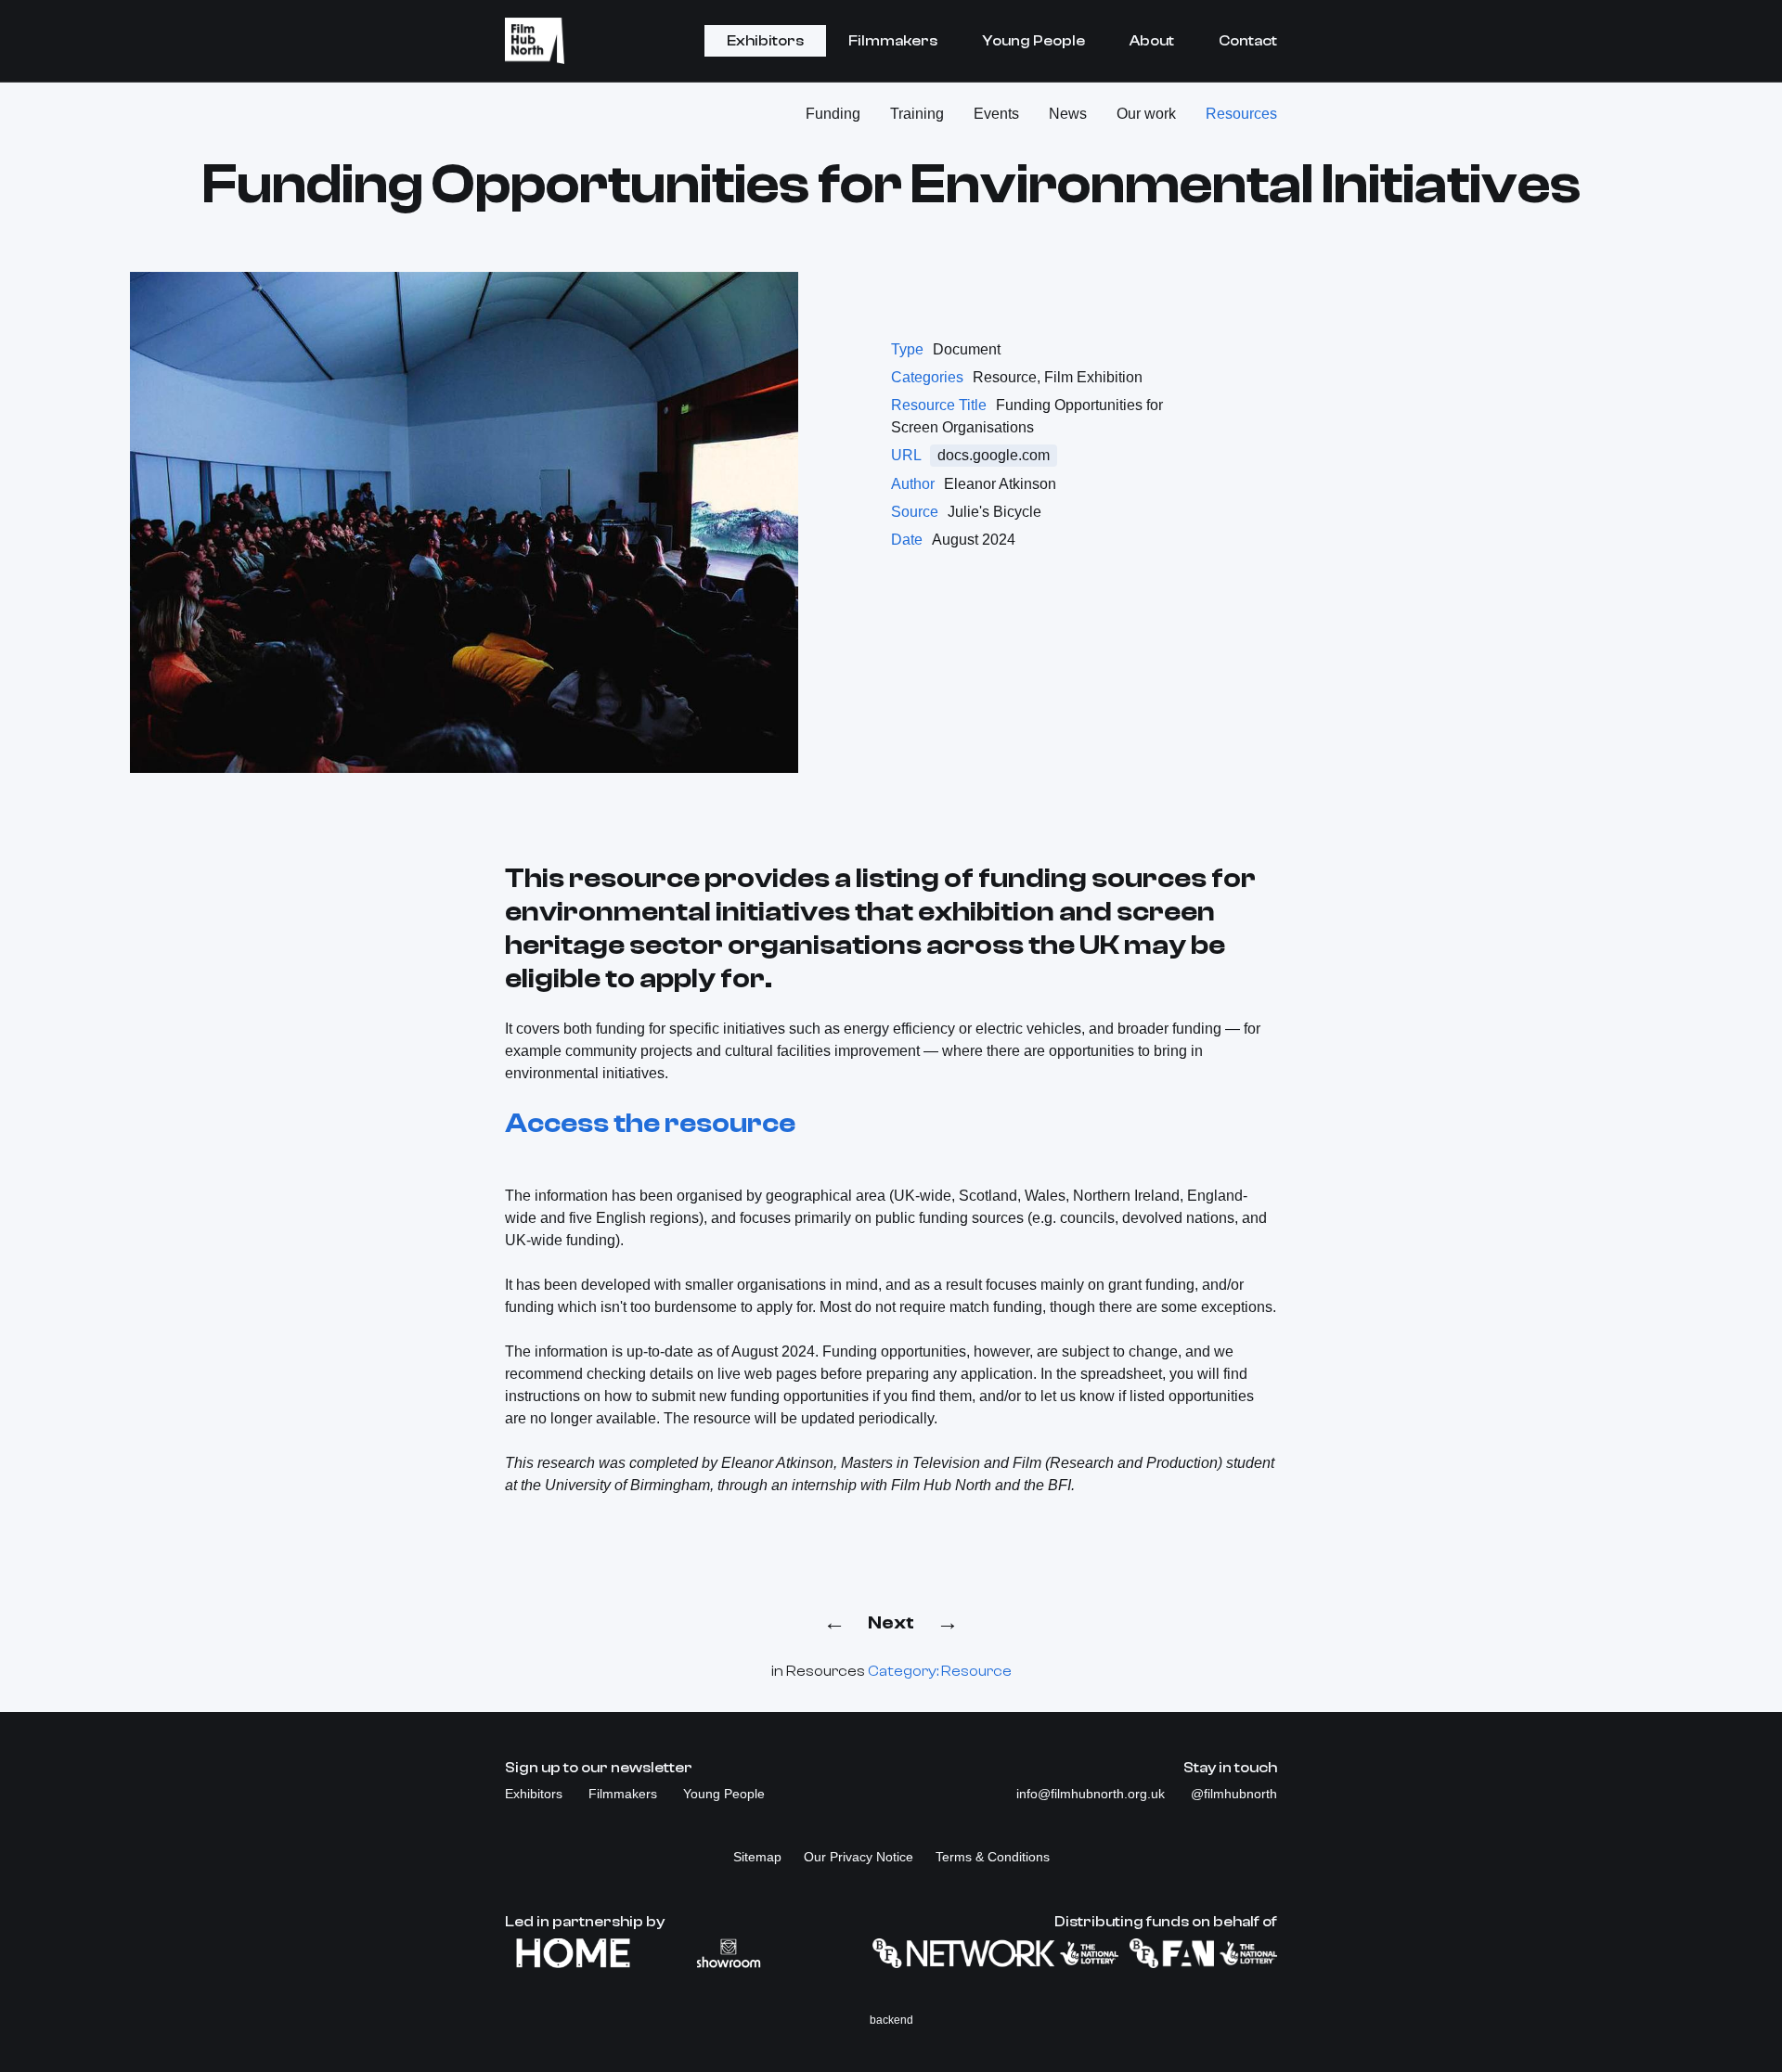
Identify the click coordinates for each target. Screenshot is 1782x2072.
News (1068, 114)
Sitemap (757, 1857)
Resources (1241, 114)
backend (891, 2020)
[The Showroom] (729, 1953)
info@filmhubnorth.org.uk (1092, 1794)
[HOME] (573, 1953)
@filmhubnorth (1234, 1794)
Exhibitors (765, 41)
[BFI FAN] (1203, 1953)
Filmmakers (893, 41)
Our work (1146, 114)
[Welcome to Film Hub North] (535, 41)
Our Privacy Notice (859, 1857)
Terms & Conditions (993, 1857)
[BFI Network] (995, 1953)
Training (917, 114)
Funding (833, 114)
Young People (1033, 41)
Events (996, 114)
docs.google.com (994, 455)
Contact (1248, 41)
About (1152, 41)
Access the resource (650, 1123)
